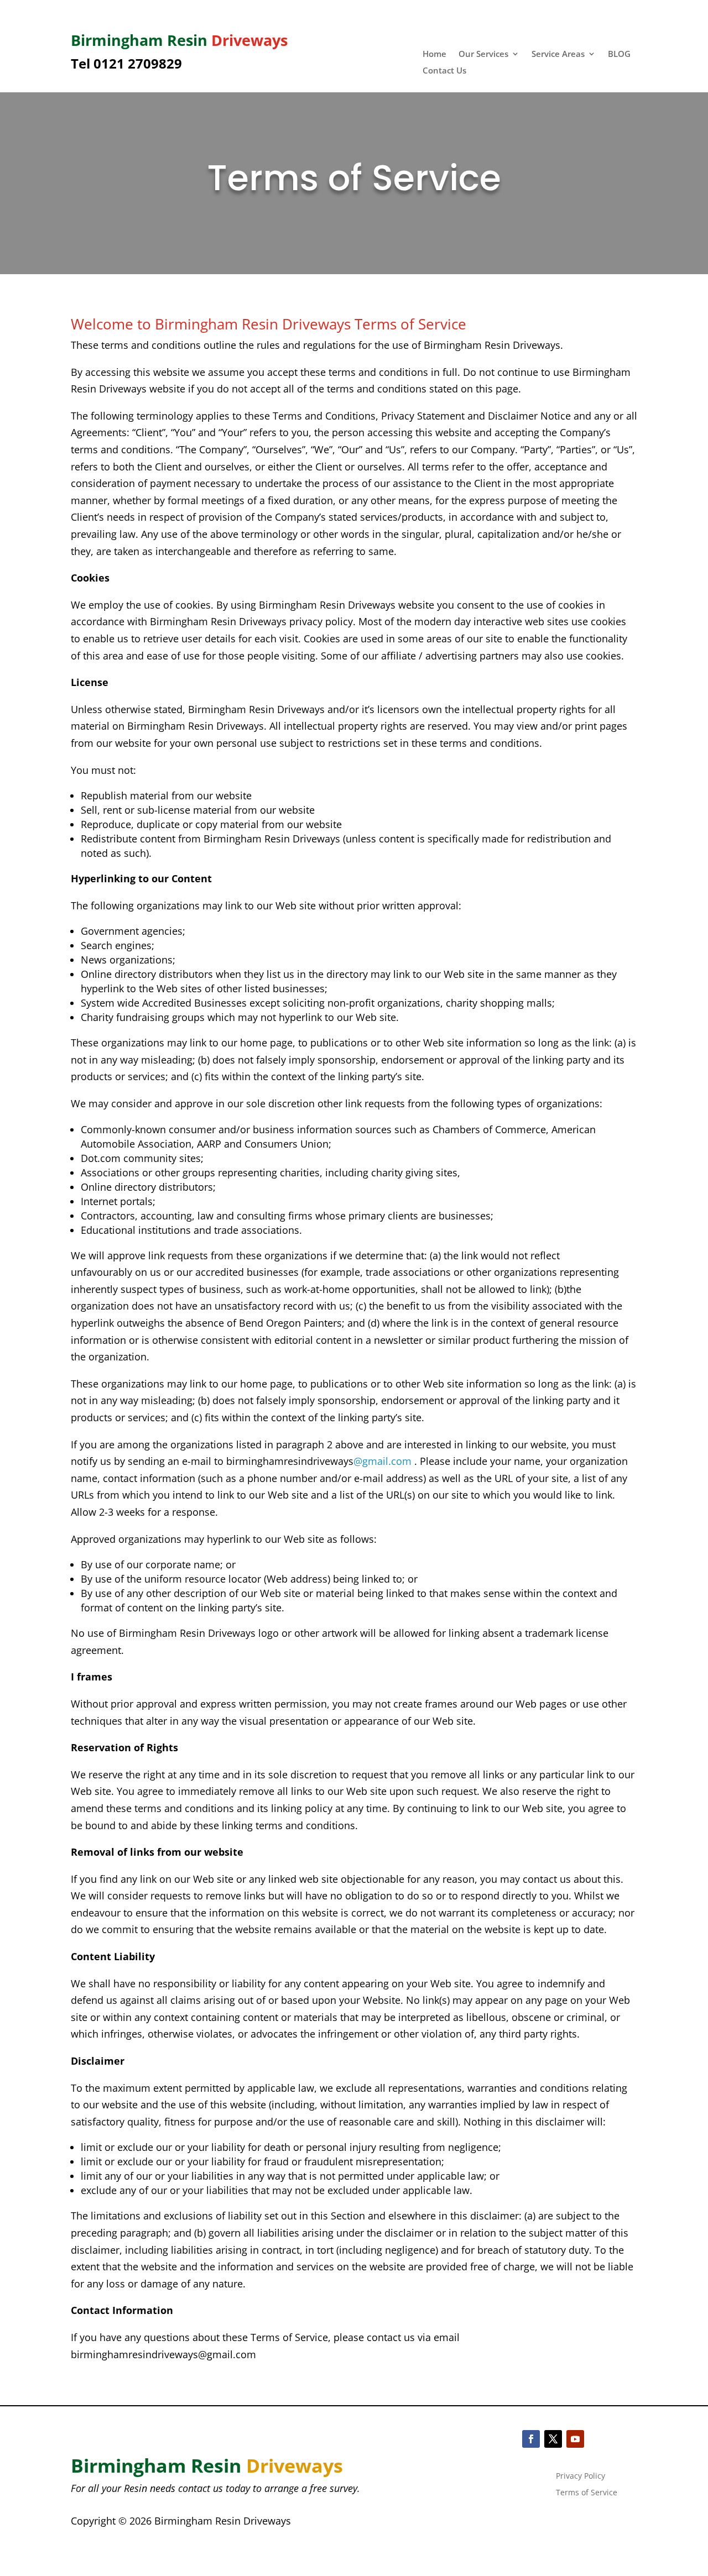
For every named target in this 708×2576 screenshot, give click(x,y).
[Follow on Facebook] (531, 2439)
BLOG (619, 54)
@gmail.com (382, 1461)
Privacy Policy (581, 2476)
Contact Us (444, 71)
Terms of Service (587, 2493)
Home (434, 54)
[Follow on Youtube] (575, 2439)
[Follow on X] (553, 2439)
